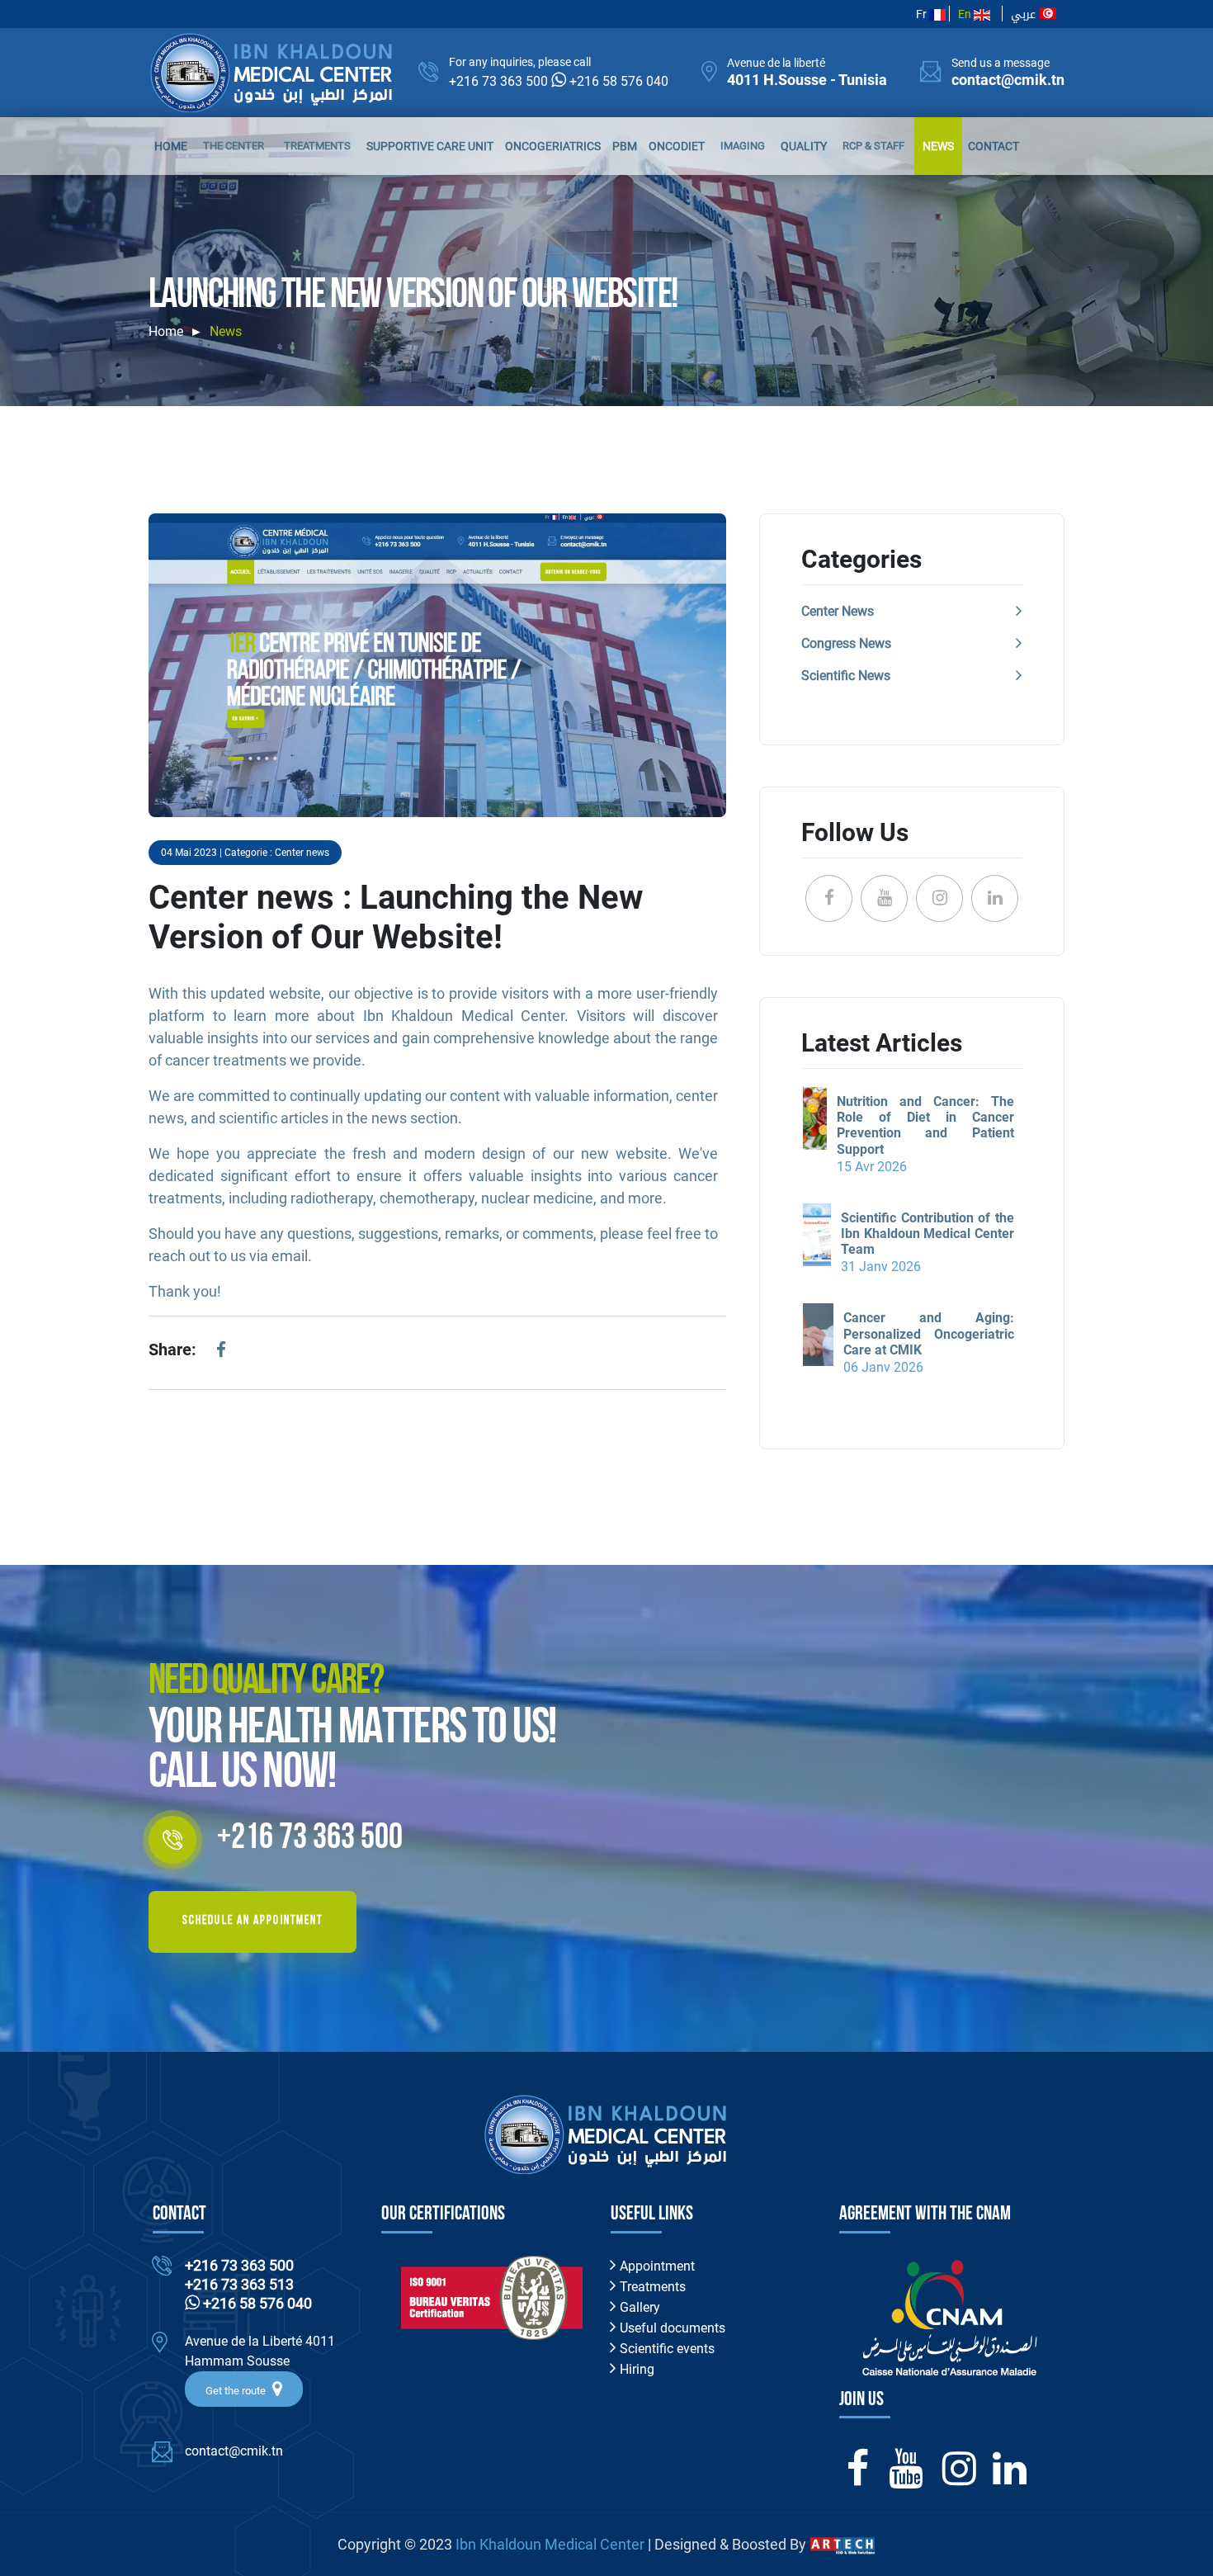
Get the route (237, 2391)
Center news (838, 611)
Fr (923, 14)
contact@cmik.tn (1008, 80)
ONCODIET (677, 146)
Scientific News (846, 676)
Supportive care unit (430, 146)
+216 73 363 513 (239, 2284)
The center (234, 146)
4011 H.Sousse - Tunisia (807, 80)
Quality (804, 146)
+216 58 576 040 (619, 81)
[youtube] (906, 2478)
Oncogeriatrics (553, 146)
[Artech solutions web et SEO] (842, 2544)
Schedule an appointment (253, 1921)
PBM (625, 146)
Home (171, 146)
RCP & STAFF (873, 146)
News (938, 146)
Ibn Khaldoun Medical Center (550, 2544)
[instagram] (959, 2478)
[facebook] (221, 1353)
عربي (1025, 14)
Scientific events (665, 2349)
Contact (994, 146)
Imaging (743, 146)
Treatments (317, 146)
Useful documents (671, 2328)
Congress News (846, 643)
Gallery (638, 2307)
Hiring (635, 2369)
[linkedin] (1010, 2478)
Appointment (656, 2266)
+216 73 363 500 (498, 81)
